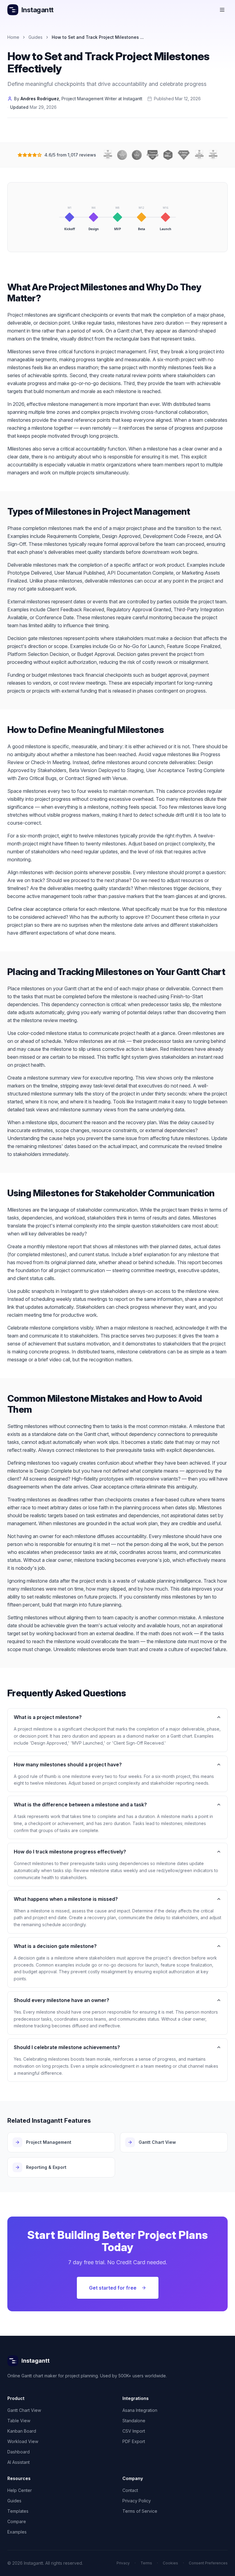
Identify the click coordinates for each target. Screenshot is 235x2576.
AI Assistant (19, 2462)
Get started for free (113, 2288)
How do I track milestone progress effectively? (70, 1852)
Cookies (170, 2563)
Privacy (123, 2563)
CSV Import (134, 2431)
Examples (17, 2532)
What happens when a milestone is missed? (66, 1899)
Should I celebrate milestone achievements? (67, 2047)
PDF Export (134, 2441)
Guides (35, 37)
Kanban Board (22, 2431)
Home (13, 37)
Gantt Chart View (24, 2410)
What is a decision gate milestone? (55, 1946)
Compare (17, 2521)
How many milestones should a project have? (68, 1765)
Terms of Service (140, 2511)
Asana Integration (140, 2410)
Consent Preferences (208, 2563)
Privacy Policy (137, 2501)
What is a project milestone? (48, 1717)
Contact (130, 2490)
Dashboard (19, 2452)
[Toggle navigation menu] (222, 10)
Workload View (23, 2441)
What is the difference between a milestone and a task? (80, 1805)
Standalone (134, 2421)
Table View (19, 2421)
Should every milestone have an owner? (62, 2000)
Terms (146, 2563)
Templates (18, 2511)
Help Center (20, 2490)
